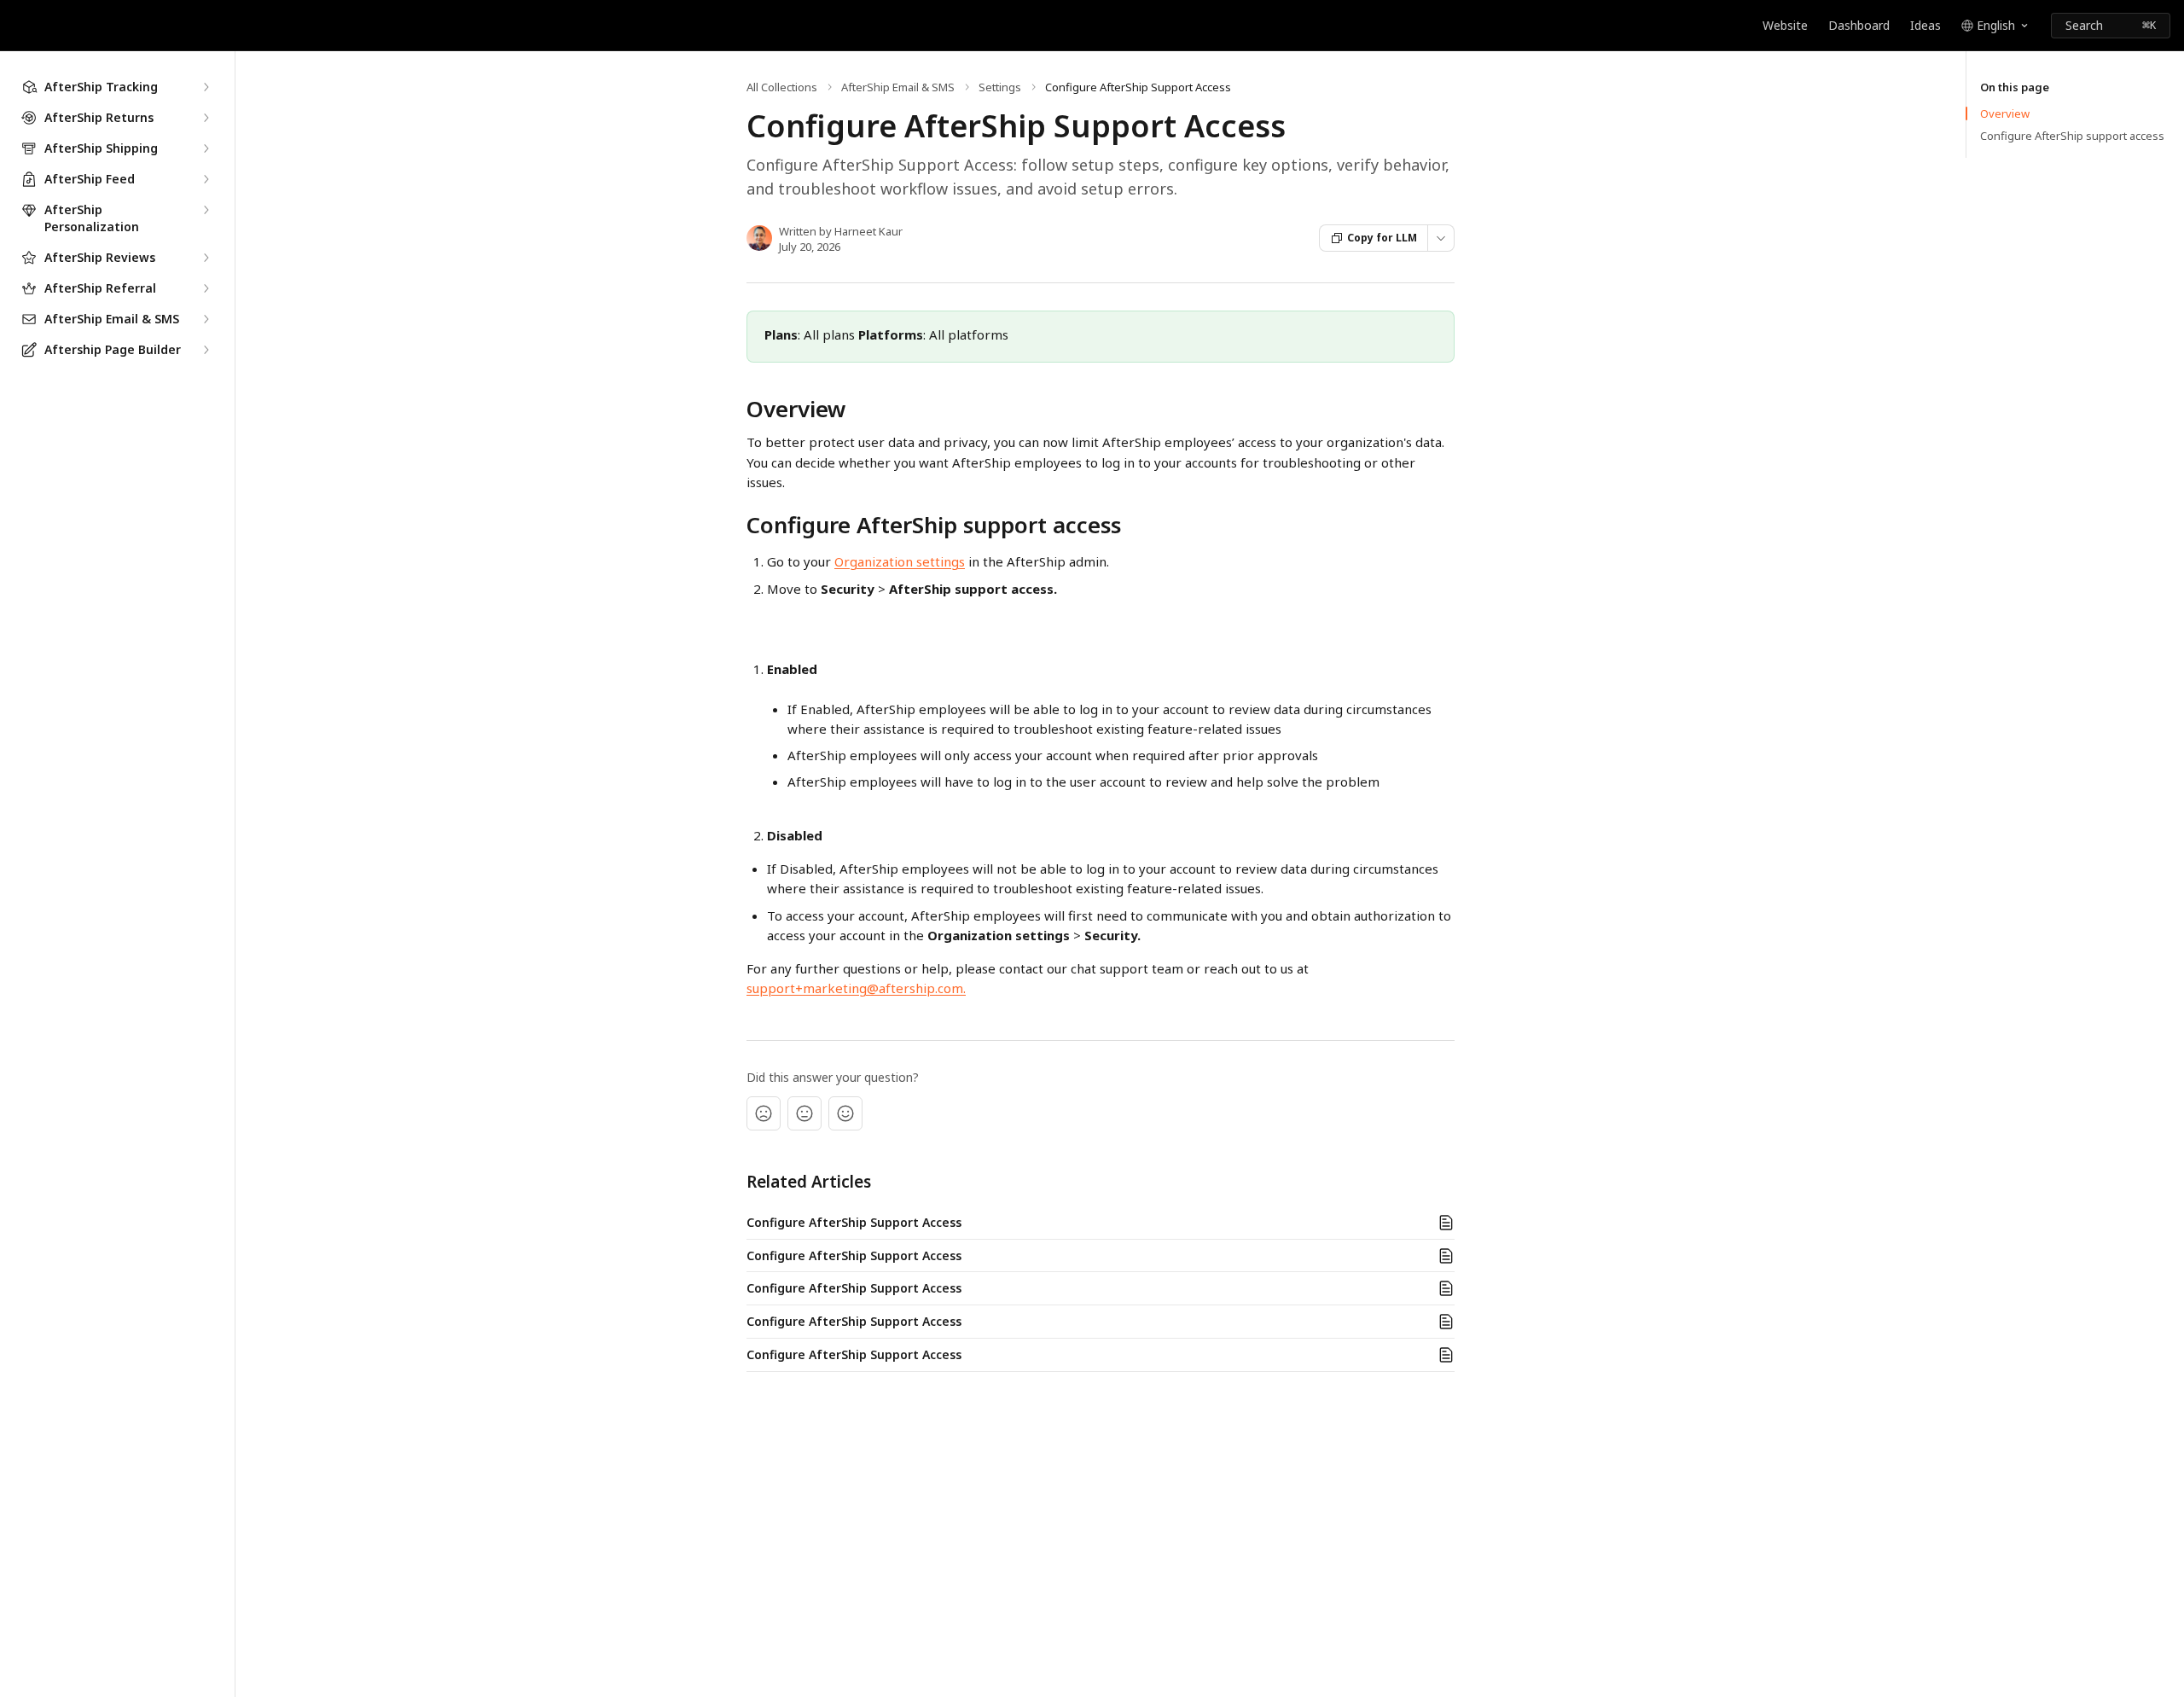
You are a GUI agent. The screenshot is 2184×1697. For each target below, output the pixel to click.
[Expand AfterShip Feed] (206, 179)
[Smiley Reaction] (845, 1113)
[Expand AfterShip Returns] (206, 118)
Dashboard (1859, 25)
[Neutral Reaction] (804, 1113)
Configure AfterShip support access (2072, 136)
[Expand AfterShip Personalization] (206, 210)
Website (1785, 25)
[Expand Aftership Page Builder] (206, 350)
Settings (1000, 87)
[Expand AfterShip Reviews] (206, 258)
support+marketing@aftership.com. (856, 988)
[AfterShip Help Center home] (17, 26)
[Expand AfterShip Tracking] (206, 87)
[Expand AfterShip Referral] (206, 288)
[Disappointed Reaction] (764, 1113)
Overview (2005, 113)
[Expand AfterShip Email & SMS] (206, 319)
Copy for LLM (1382, 238)
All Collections (782, 87)
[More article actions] (1441, 238)
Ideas (1926, 25)
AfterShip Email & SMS (898, 87)
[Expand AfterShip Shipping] (206, 148)
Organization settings (900, 561)
